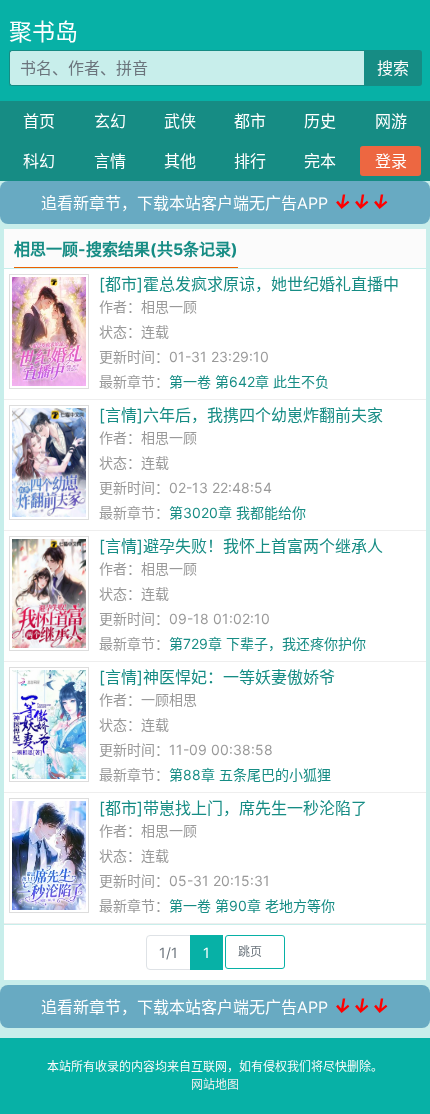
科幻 (39, 161)
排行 (250, 161)
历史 (320, 121)
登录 (391, 161)
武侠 (180, 121)
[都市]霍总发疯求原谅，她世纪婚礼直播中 (249, 284)
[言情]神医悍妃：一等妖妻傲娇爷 (217, 677)
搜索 (393, 68)
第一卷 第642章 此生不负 (249, 381)
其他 (180, 161)
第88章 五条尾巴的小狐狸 (250, 774)
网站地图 (215, 1084)
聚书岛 (43, 32)
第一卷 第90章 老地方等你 (252, 905)
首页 (39, 121)
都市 (250, 121)
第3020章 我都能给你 (237, 512)
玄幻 (110, 121)
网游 (391, 121)
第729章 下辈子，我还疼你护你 (267, 643)
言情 (110, 161)
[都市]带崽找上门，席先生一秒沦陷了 (233, 808)
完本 (320, 161)
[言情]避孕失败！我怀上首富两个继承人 (241, 546)
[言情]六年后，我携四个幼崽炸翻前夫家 (241, 415)
